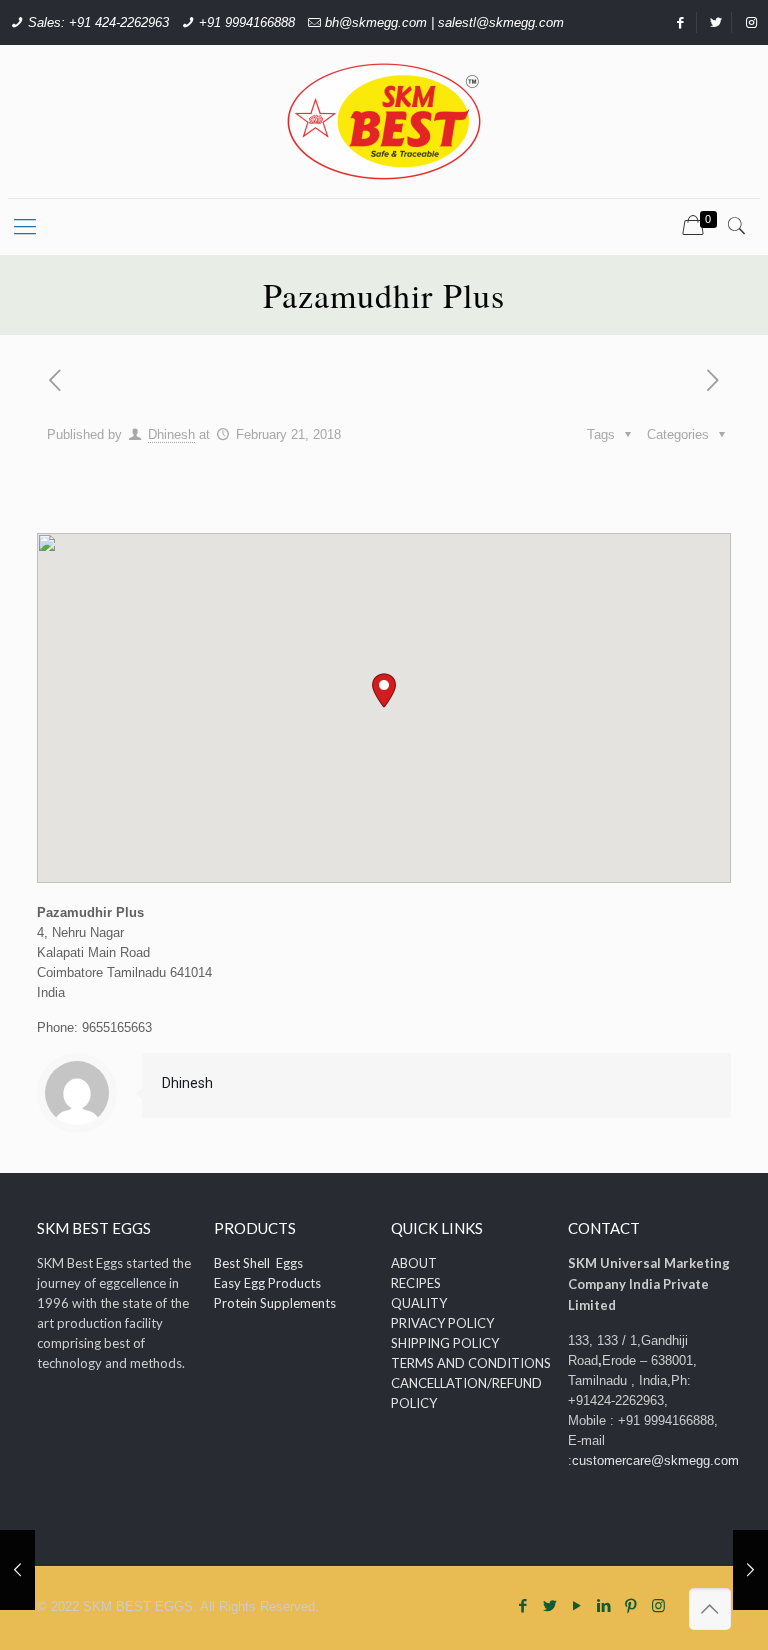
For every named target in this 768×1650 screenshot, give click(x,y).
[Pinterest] (631, 1605)
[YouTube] (577, 1605)
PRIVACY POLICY (442, 1323)
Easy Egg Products (267, 1283)
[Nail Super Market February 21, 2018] (17, 1570)
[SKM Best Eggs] (384, 121)
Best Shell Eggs (258, 1263)
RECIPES (416, 1283)
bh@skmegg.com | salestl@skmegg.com (444, 22)
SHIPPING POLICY (445, 1343)
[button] (384, 690)
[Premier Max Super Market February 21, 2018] (750, 1570)
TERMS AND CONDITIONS (471, 1363)
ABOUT (414, 1263)
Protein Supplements (275, 1303)
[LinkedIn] (604, 1605)
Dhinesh (171, 434)
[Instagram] (658, 1605)
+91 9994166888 (247, 22)
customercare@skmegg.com (655, 1460)
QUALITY (419, 1303)
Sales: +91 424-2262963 (98, 22)
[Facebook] (523, 1605)
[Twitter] (550, 1605)
